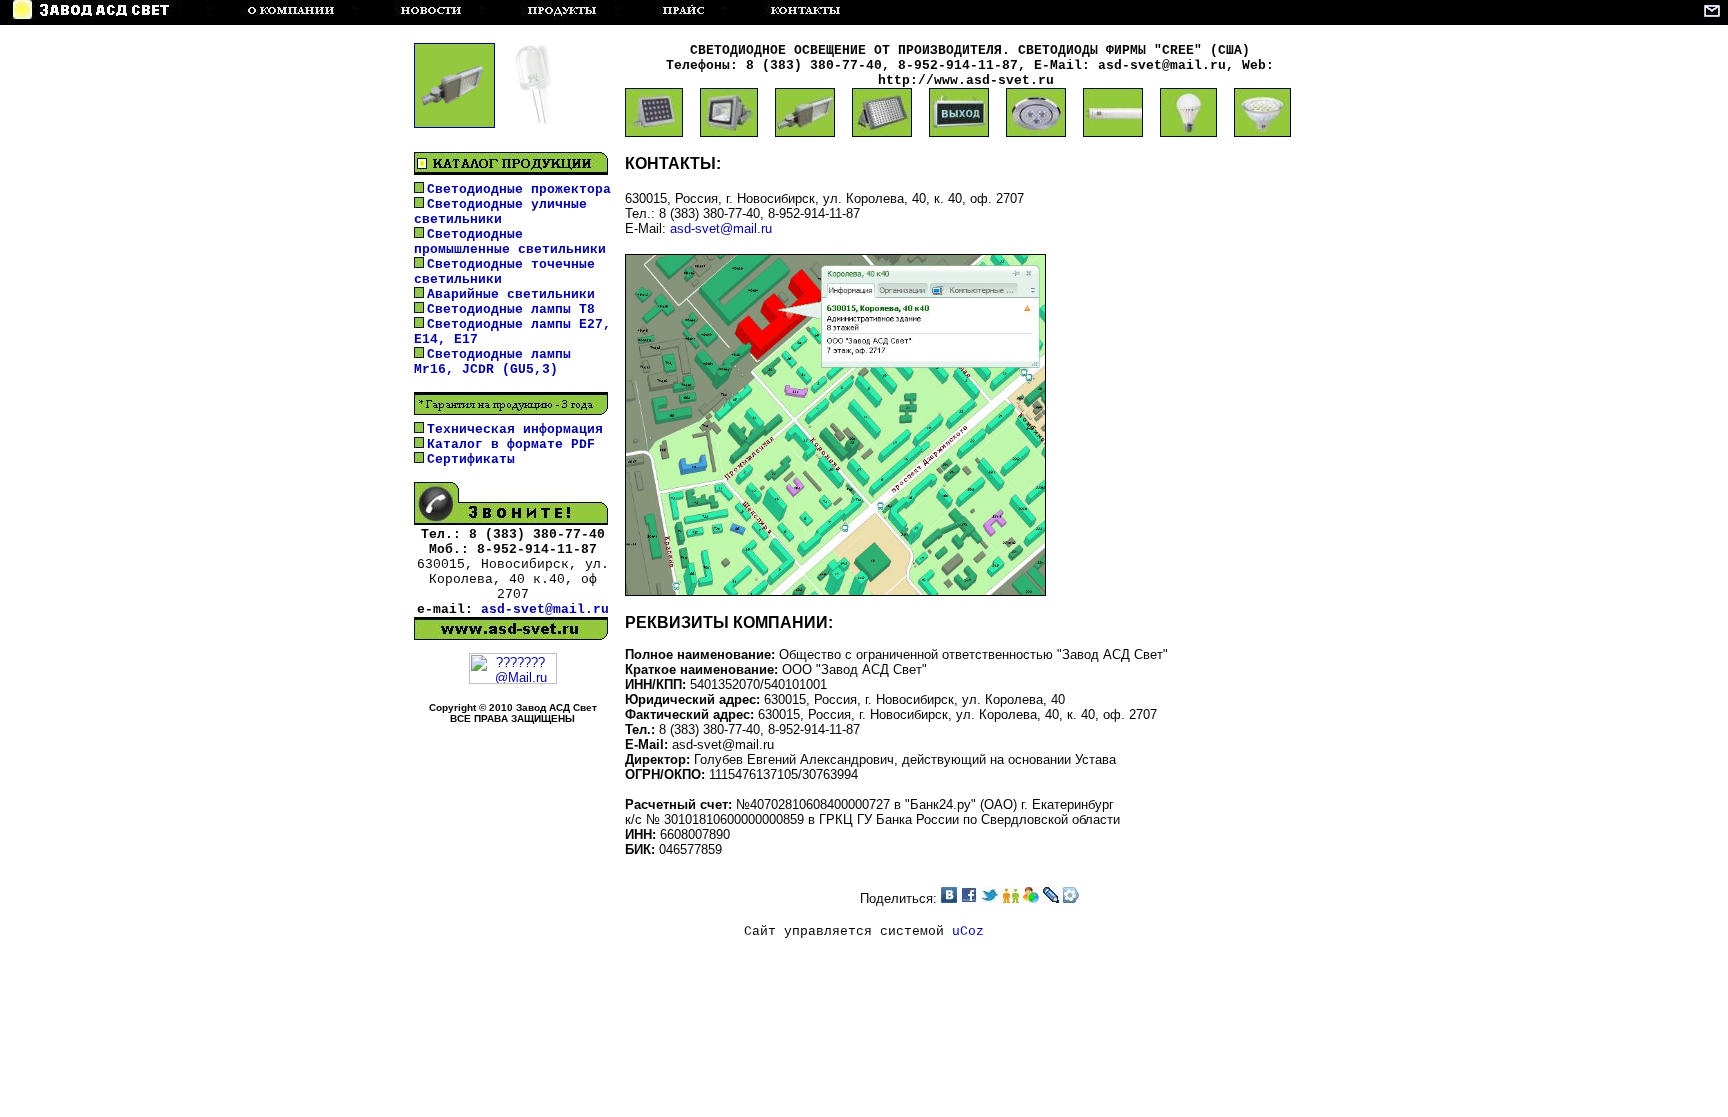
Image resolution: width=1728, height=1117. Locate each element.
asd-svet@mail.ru (545, 609)
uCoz (968, 931)
